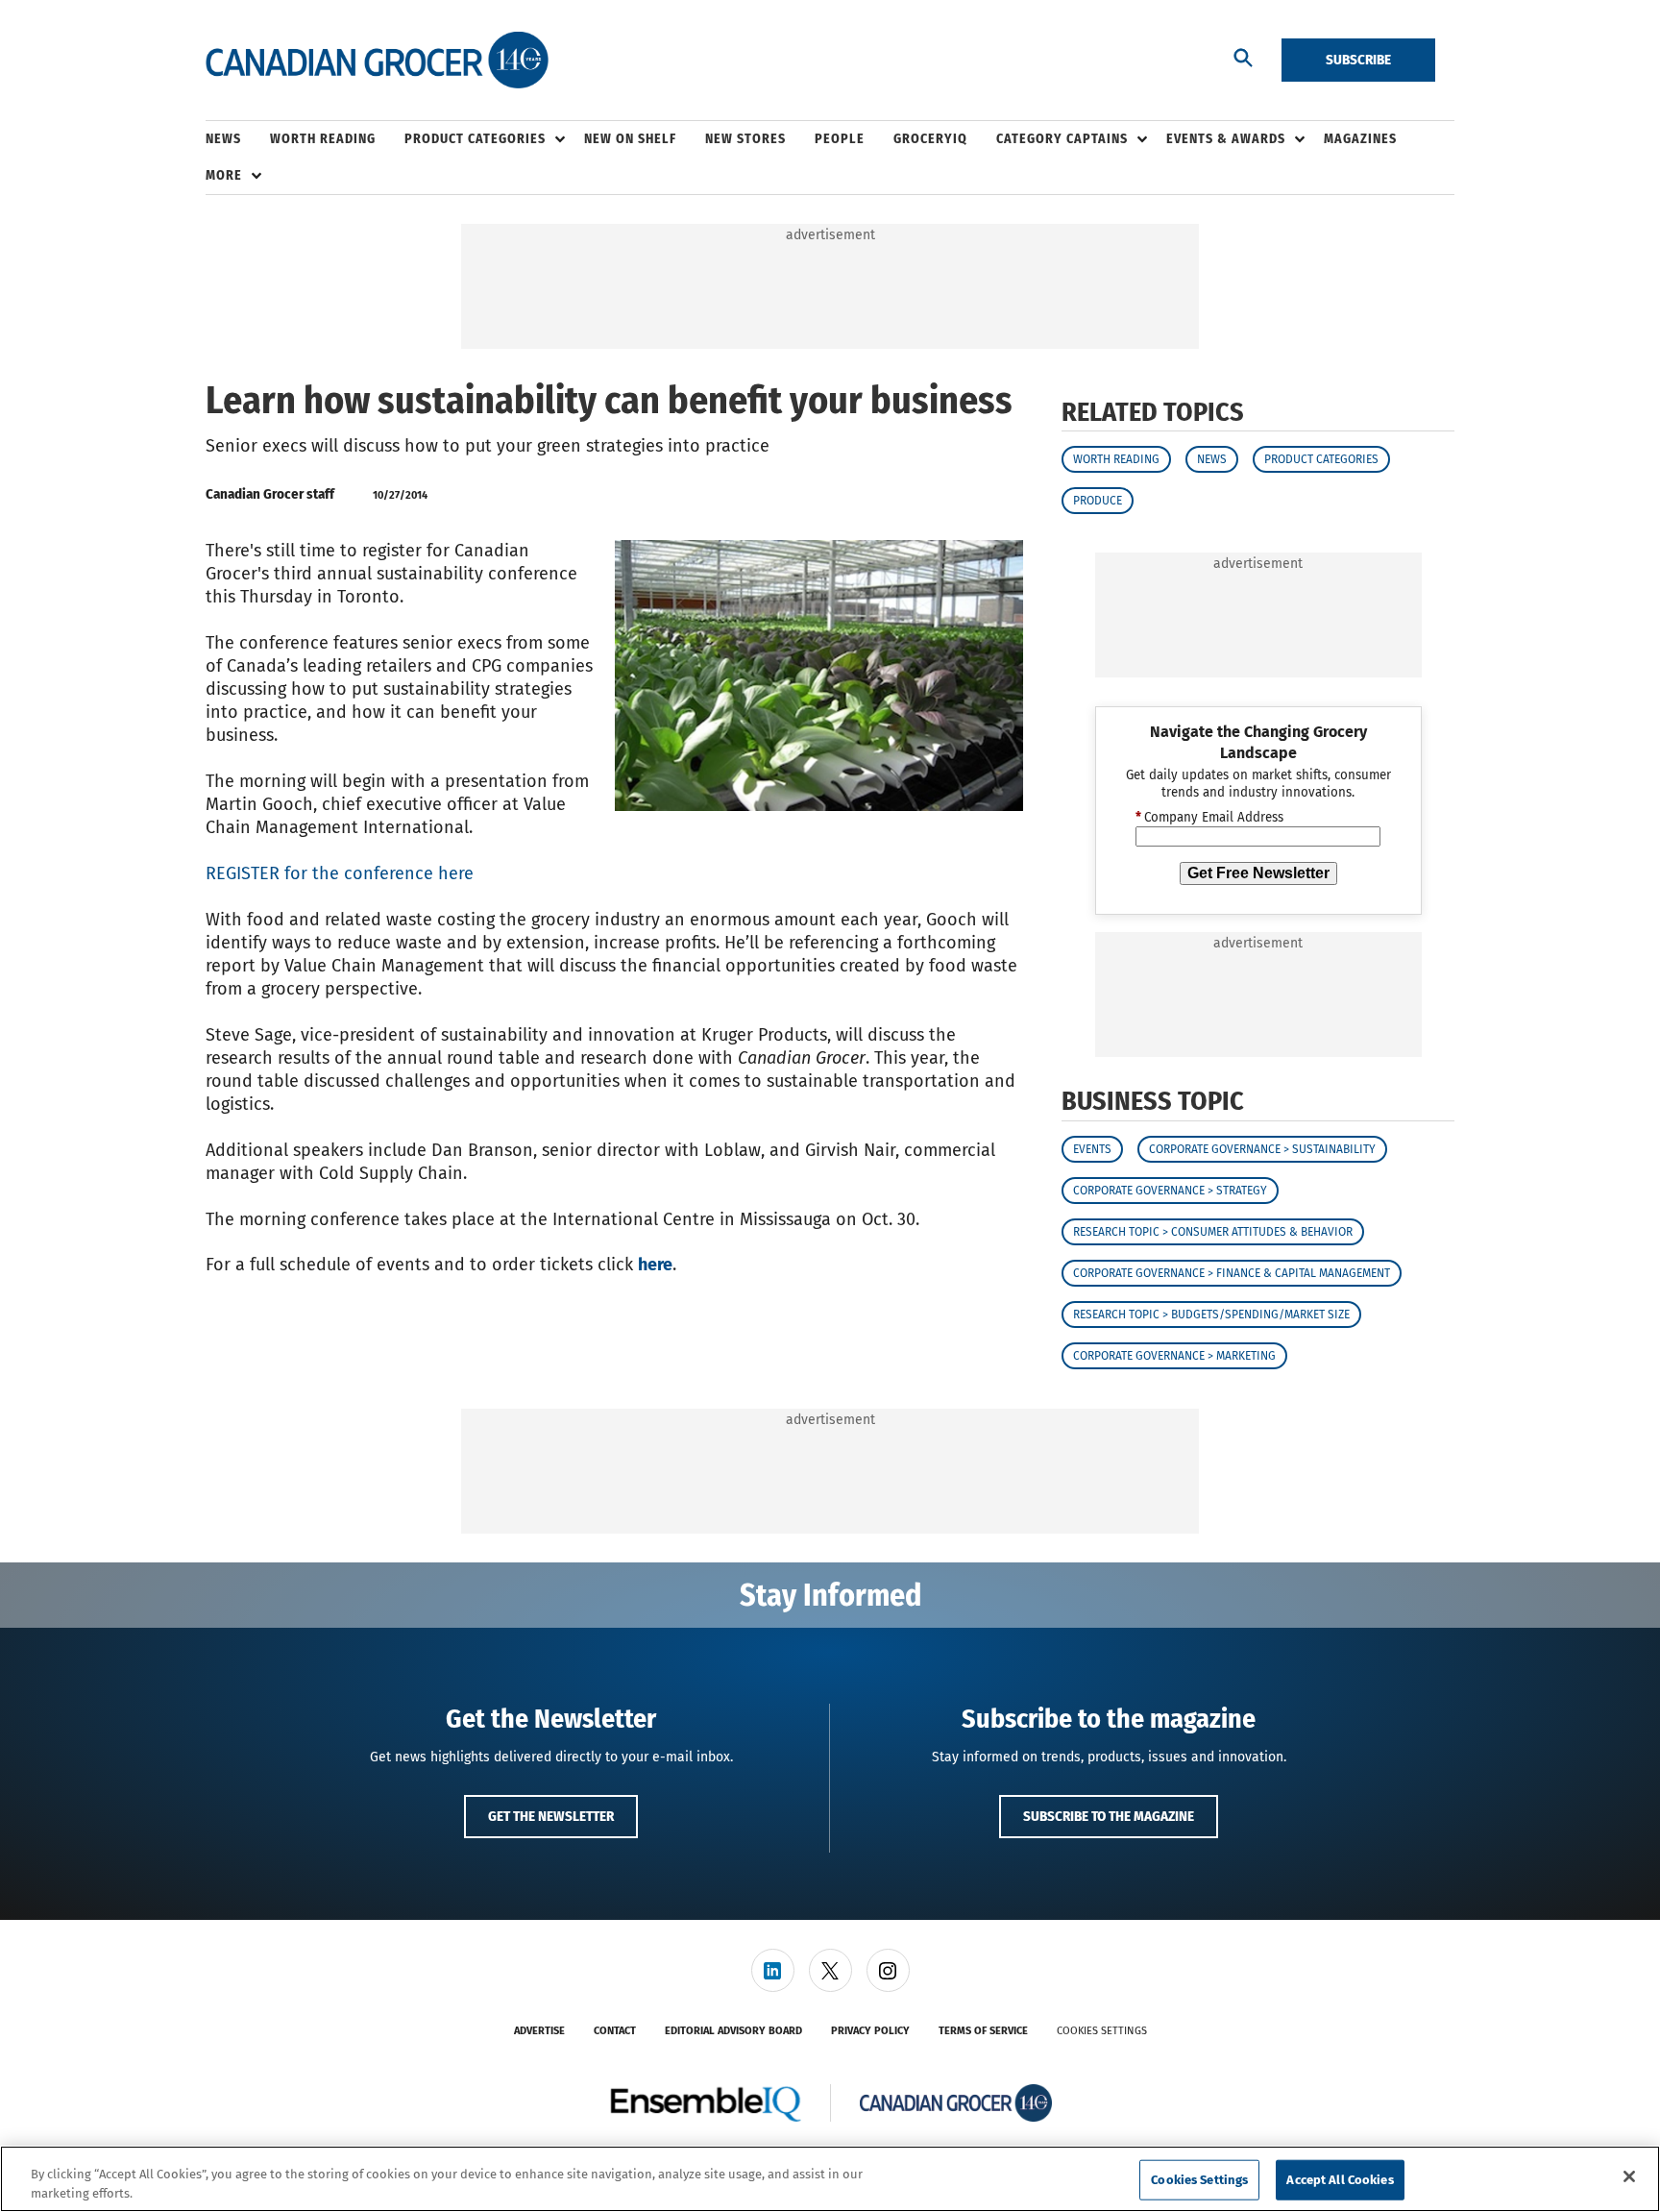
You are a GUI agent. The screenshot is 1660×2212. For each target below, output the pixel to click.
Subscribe (1358, 60)
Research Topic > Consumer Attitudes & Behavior (1213, 1232)
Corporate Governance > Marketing (1174, 1356)
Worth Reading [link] (323, 139)
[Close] (1629, 2176)
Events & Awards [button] (1226, 139)
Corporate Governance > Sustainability (1262, 1149)
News (1212, 459)
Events (1092, 1149)
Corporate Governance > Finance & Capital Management (1232, 1273)
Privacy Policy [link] (870, 2031)
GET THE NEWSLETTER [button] (551, 1816)
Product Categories (1321, 459)
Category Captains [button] (1062, 139)
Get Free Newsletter (1258, 873)
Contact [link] (615, 2031)
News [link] (223, 139)
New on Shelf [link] (630, 139)
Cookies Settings (1102, 2031)
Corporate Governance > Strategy (1170, 1191)
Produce (1098, 501)
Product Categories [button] (475, 139)
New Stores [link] (745, 139)
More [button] (224, 175)
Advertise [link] (539, 2031)
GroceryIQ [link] (930, 139)
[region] (830, 2179)
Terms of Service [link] (983, 2031)
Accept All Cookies (1340, 2180)
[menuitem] (238, 139)
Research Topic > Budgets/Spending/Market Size (1211, 1315)
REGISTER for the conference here (340, 873)
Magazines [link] (1360, 139)
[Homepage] (377, 61)
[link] (773, 1970)
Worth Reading (1116, 459)
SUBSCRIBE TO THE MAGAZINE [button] (1109, 1816)
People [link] (840, 139)
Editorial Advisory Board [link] (733, 2031)
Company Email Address (1209, 818)
